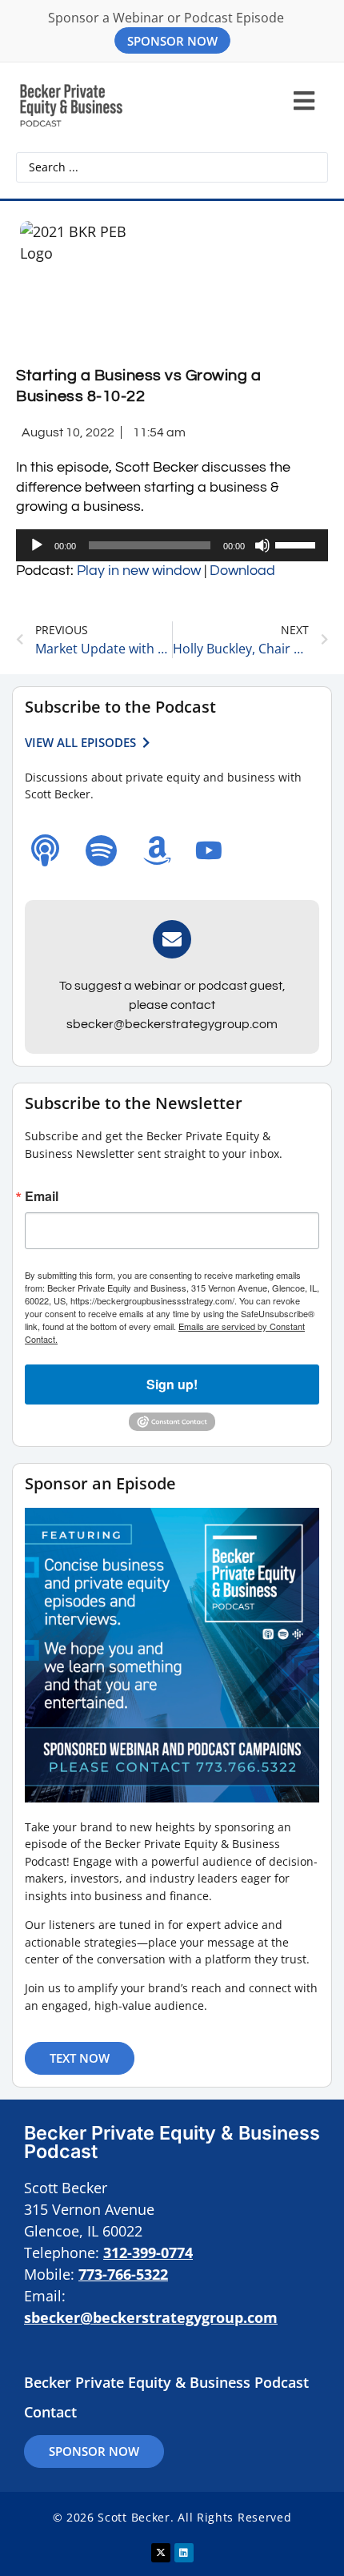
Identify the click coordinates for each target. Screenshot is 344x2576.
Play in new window (139, 571)
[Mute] (262, 545)
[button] (304, 101)
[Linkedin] (184, 2553)
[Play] (37, 545)
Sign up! (172, 1384)
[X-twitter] (161, 2553)
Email (42, 1196)
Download (242, 571)
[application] (172, 545)
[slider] (298, 544)
